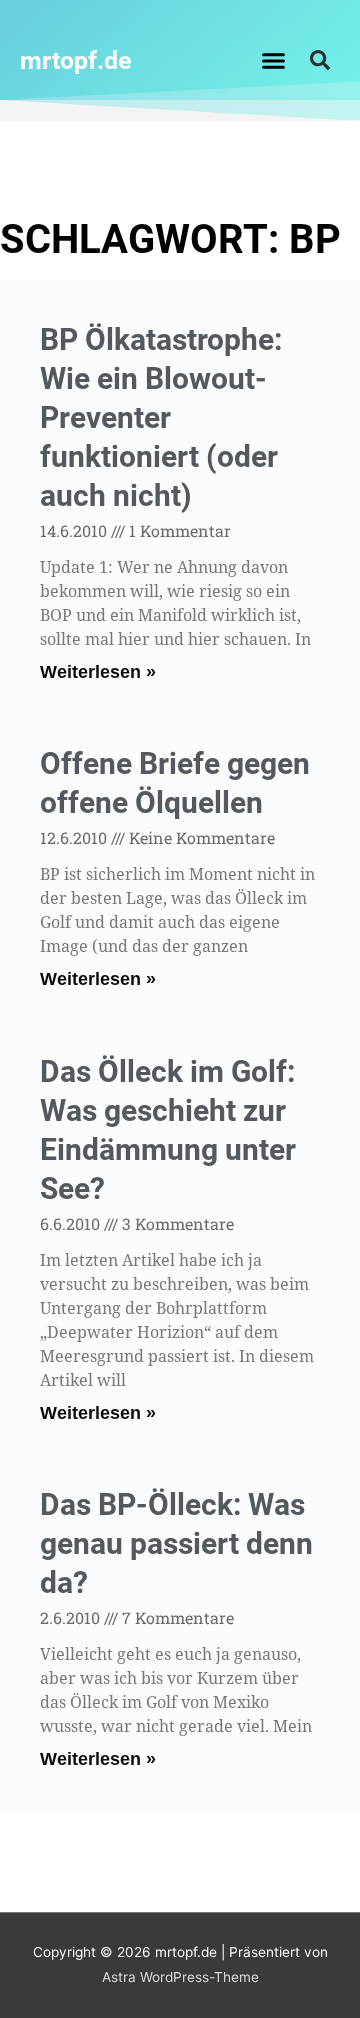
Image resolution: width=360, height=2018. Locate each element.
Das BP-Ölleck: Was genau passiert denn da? (176, 1543)
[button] (274, 60)
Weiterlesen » (98, 672)
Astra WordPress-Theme (180, 1977)
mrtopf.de (76, 60)
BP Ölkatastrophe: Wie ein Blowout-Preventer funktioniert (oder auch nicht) (161, 417)
